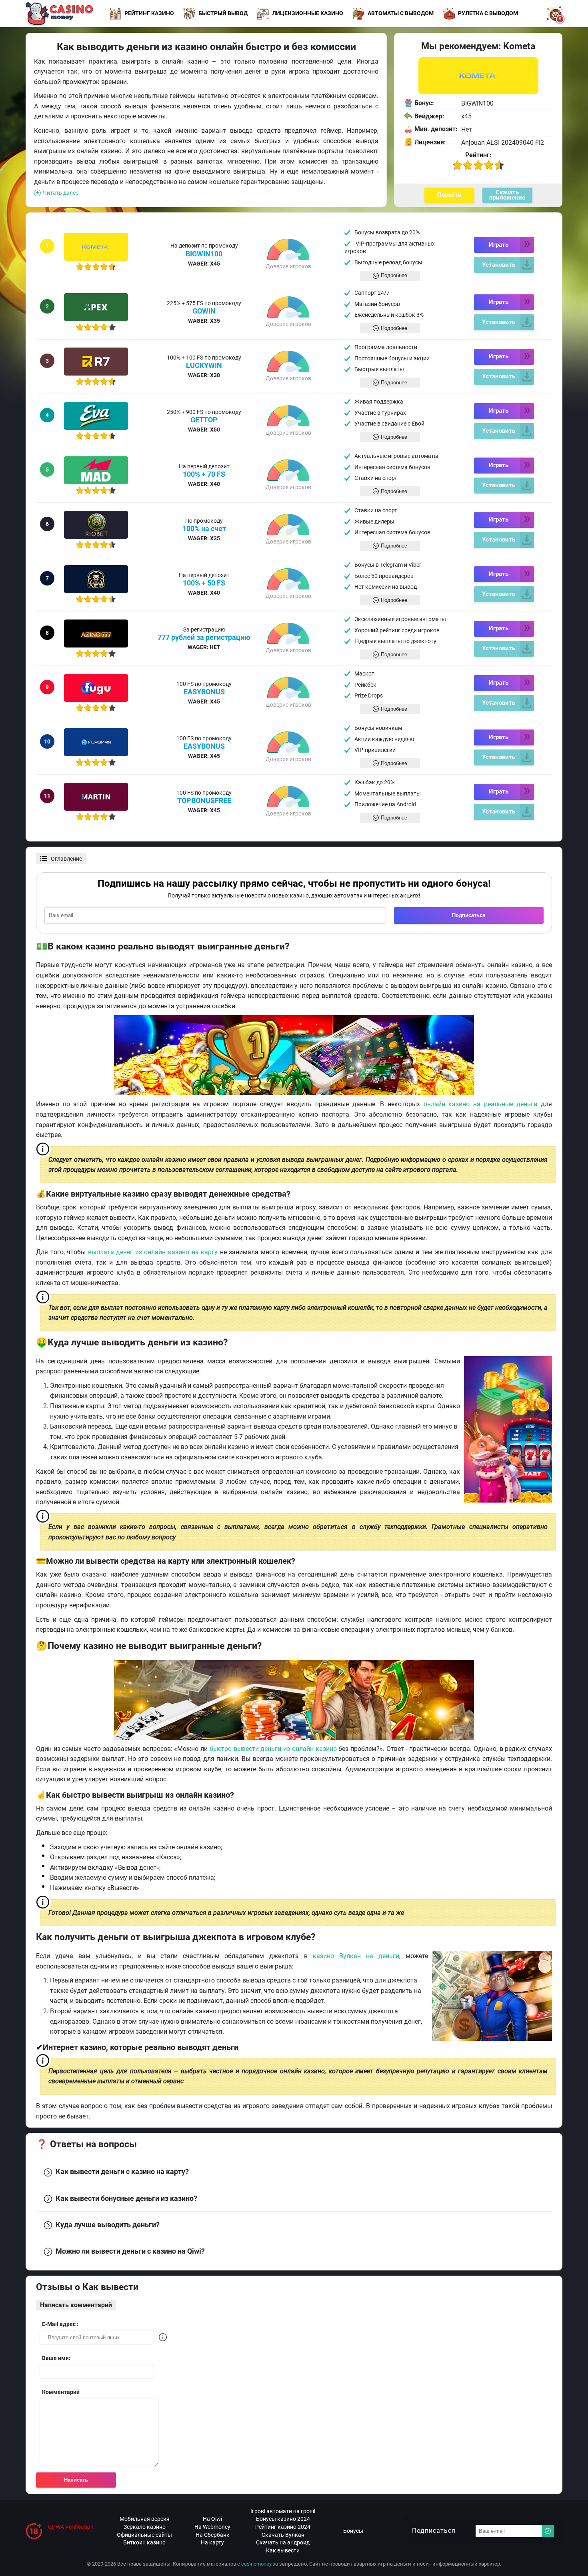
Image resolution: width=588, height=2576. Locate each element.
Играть (499, 245)
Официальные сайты (144, 2535)
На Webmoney (212, 2527)
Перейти (449, 195)
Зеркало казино (145, 2527)
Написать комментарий (76, 2305)
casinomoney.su (260, 2564)
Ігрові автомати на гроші (283, 2511)
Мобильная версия (145, 2519)
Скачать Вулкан (283, 2535)
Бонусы (353, 2531)
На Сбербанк (213, 2535)
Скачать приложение (507, 195)
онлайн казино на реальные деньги (481, 1104)
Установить (499, 265)
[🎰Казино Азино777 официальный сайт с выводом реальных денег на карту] (96, 634)
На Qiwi (212, 2519)
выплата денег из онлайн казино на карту (153, 1252)
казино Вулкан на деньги (356, 1956)
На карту (212, 2542)
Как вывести (283, 2550)
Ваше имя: (56, 2358)
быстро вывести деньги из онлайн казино (273, 1749)
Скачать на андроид (283, 2542)
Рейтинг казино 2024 (283, 2527)
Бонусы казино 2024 (283, 2519)
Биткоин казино (144, 2542)
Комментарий (61, 2392)
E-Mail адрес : (60, 2324)
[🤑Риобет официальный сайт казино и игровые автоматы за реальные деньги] (96, 525)
